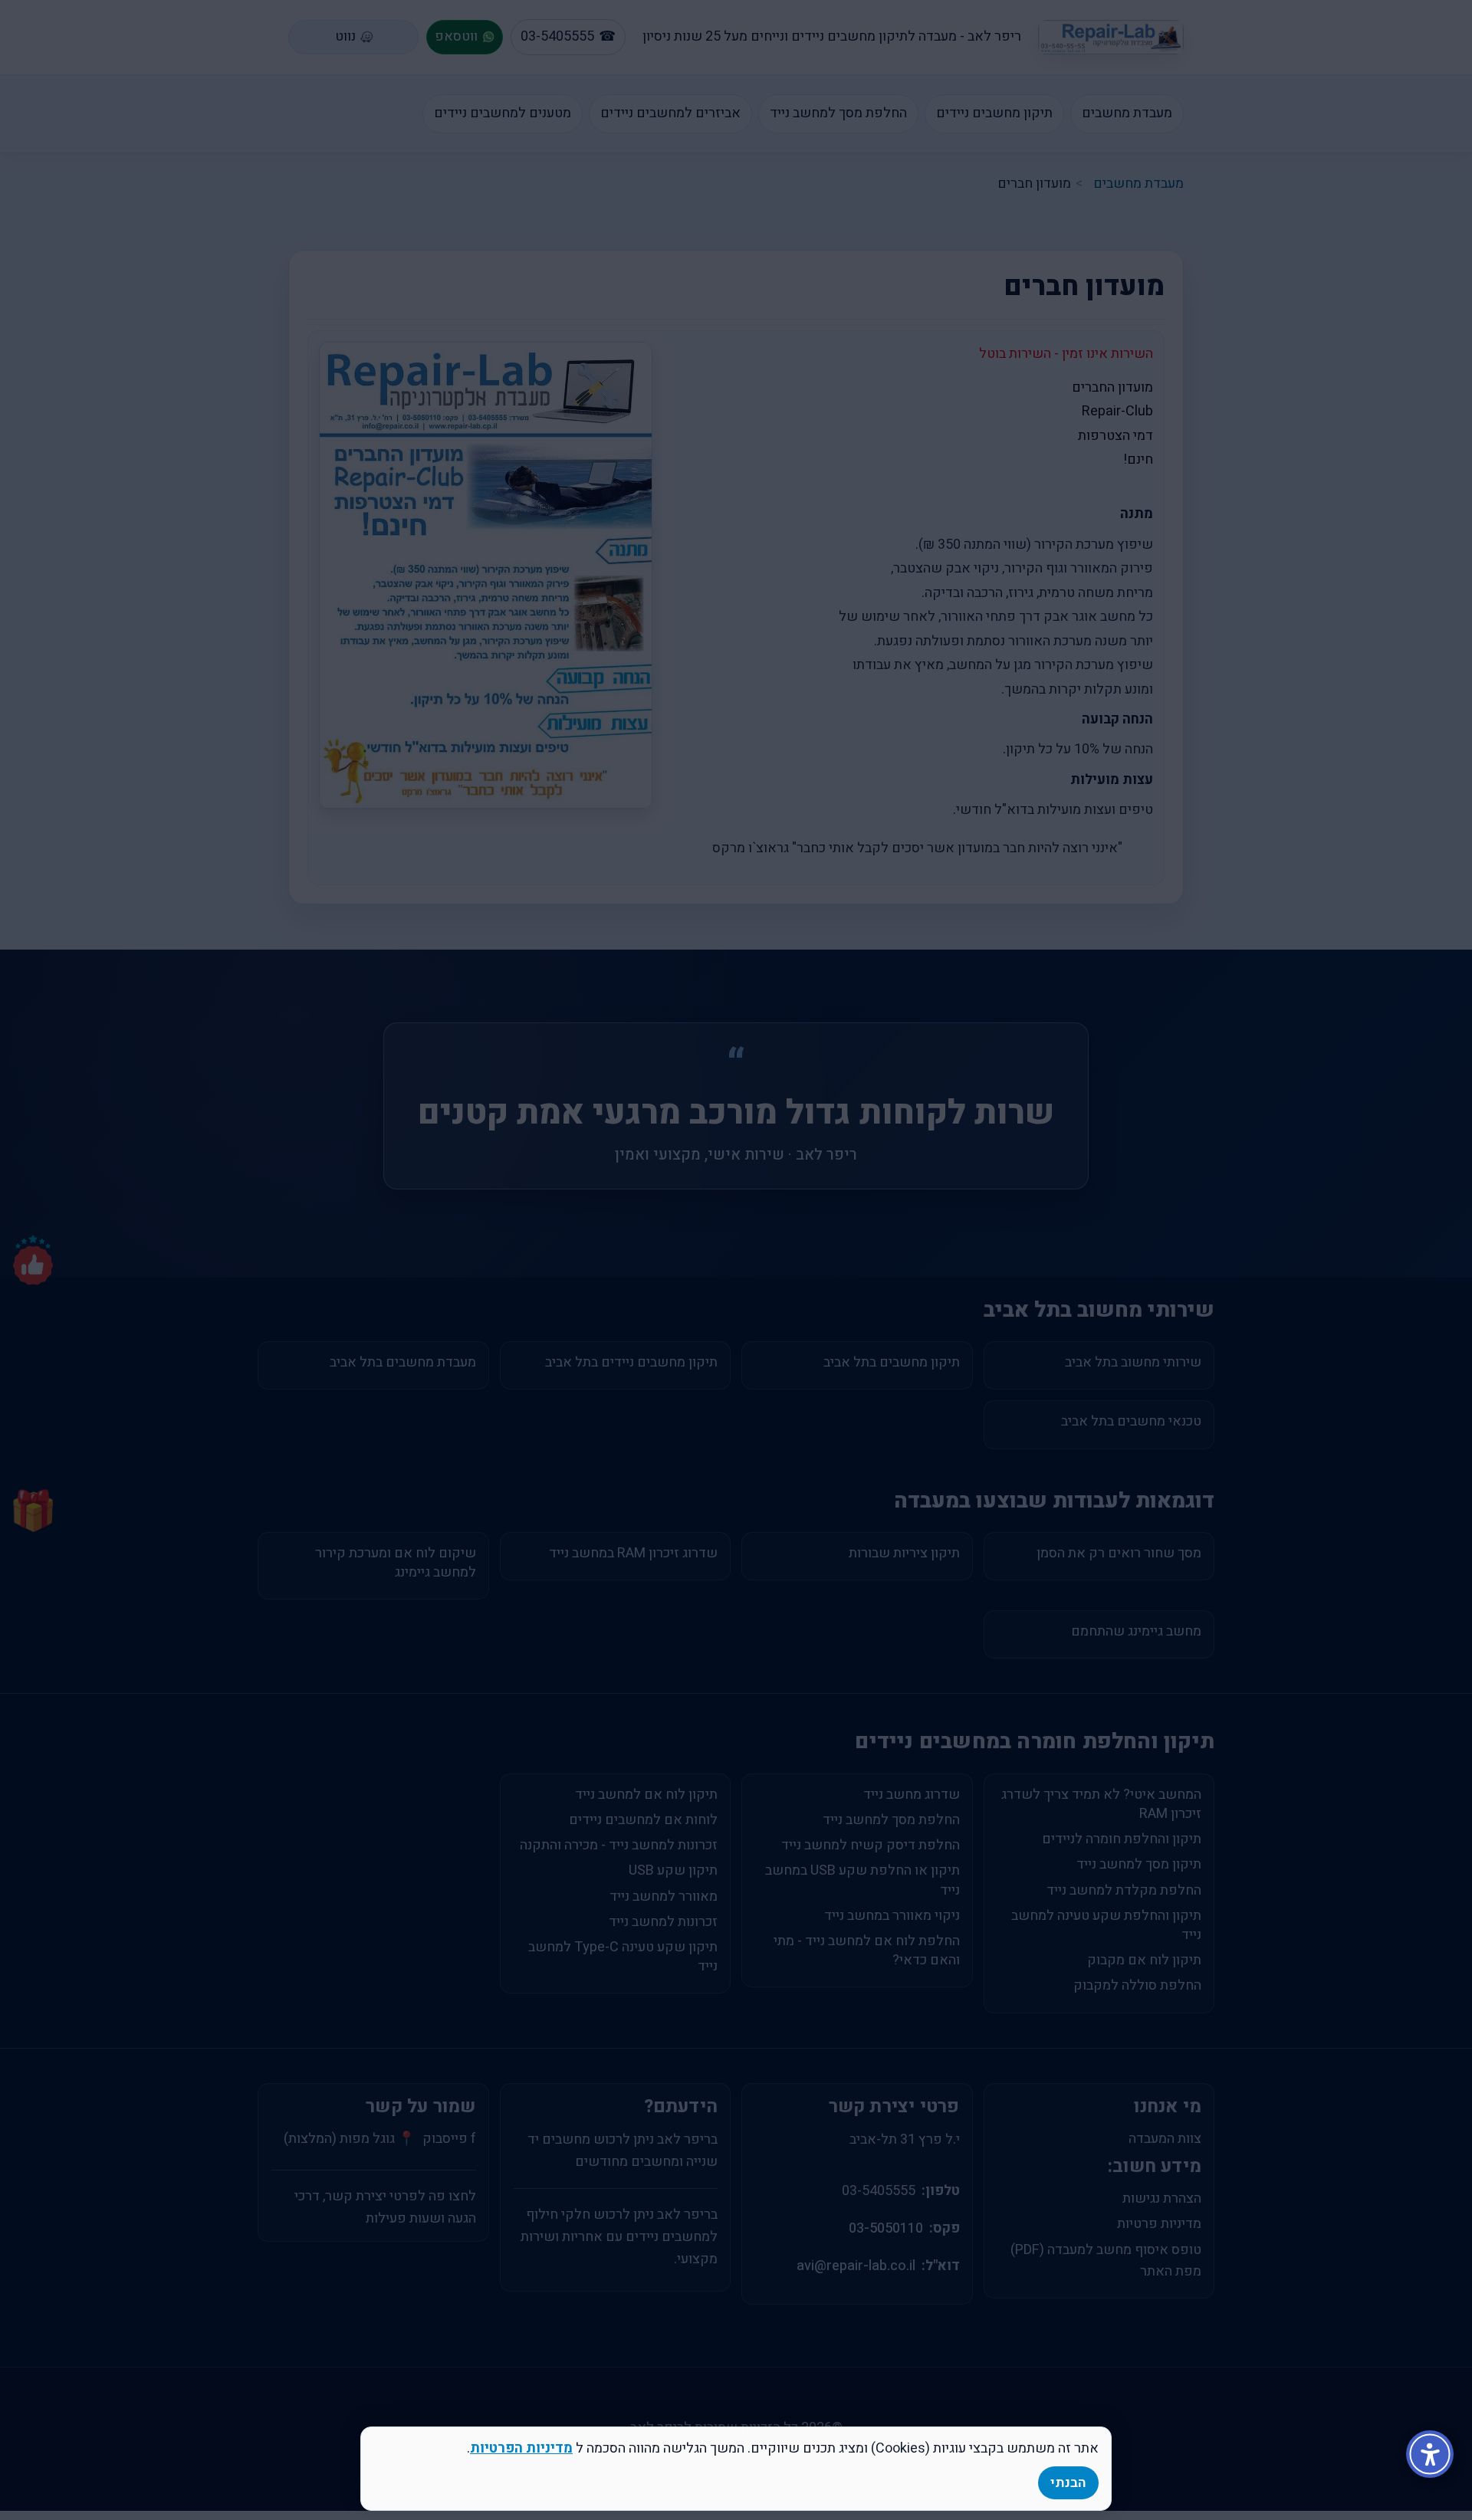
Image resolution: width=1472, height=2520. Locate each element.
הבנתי (1068, 2483)
